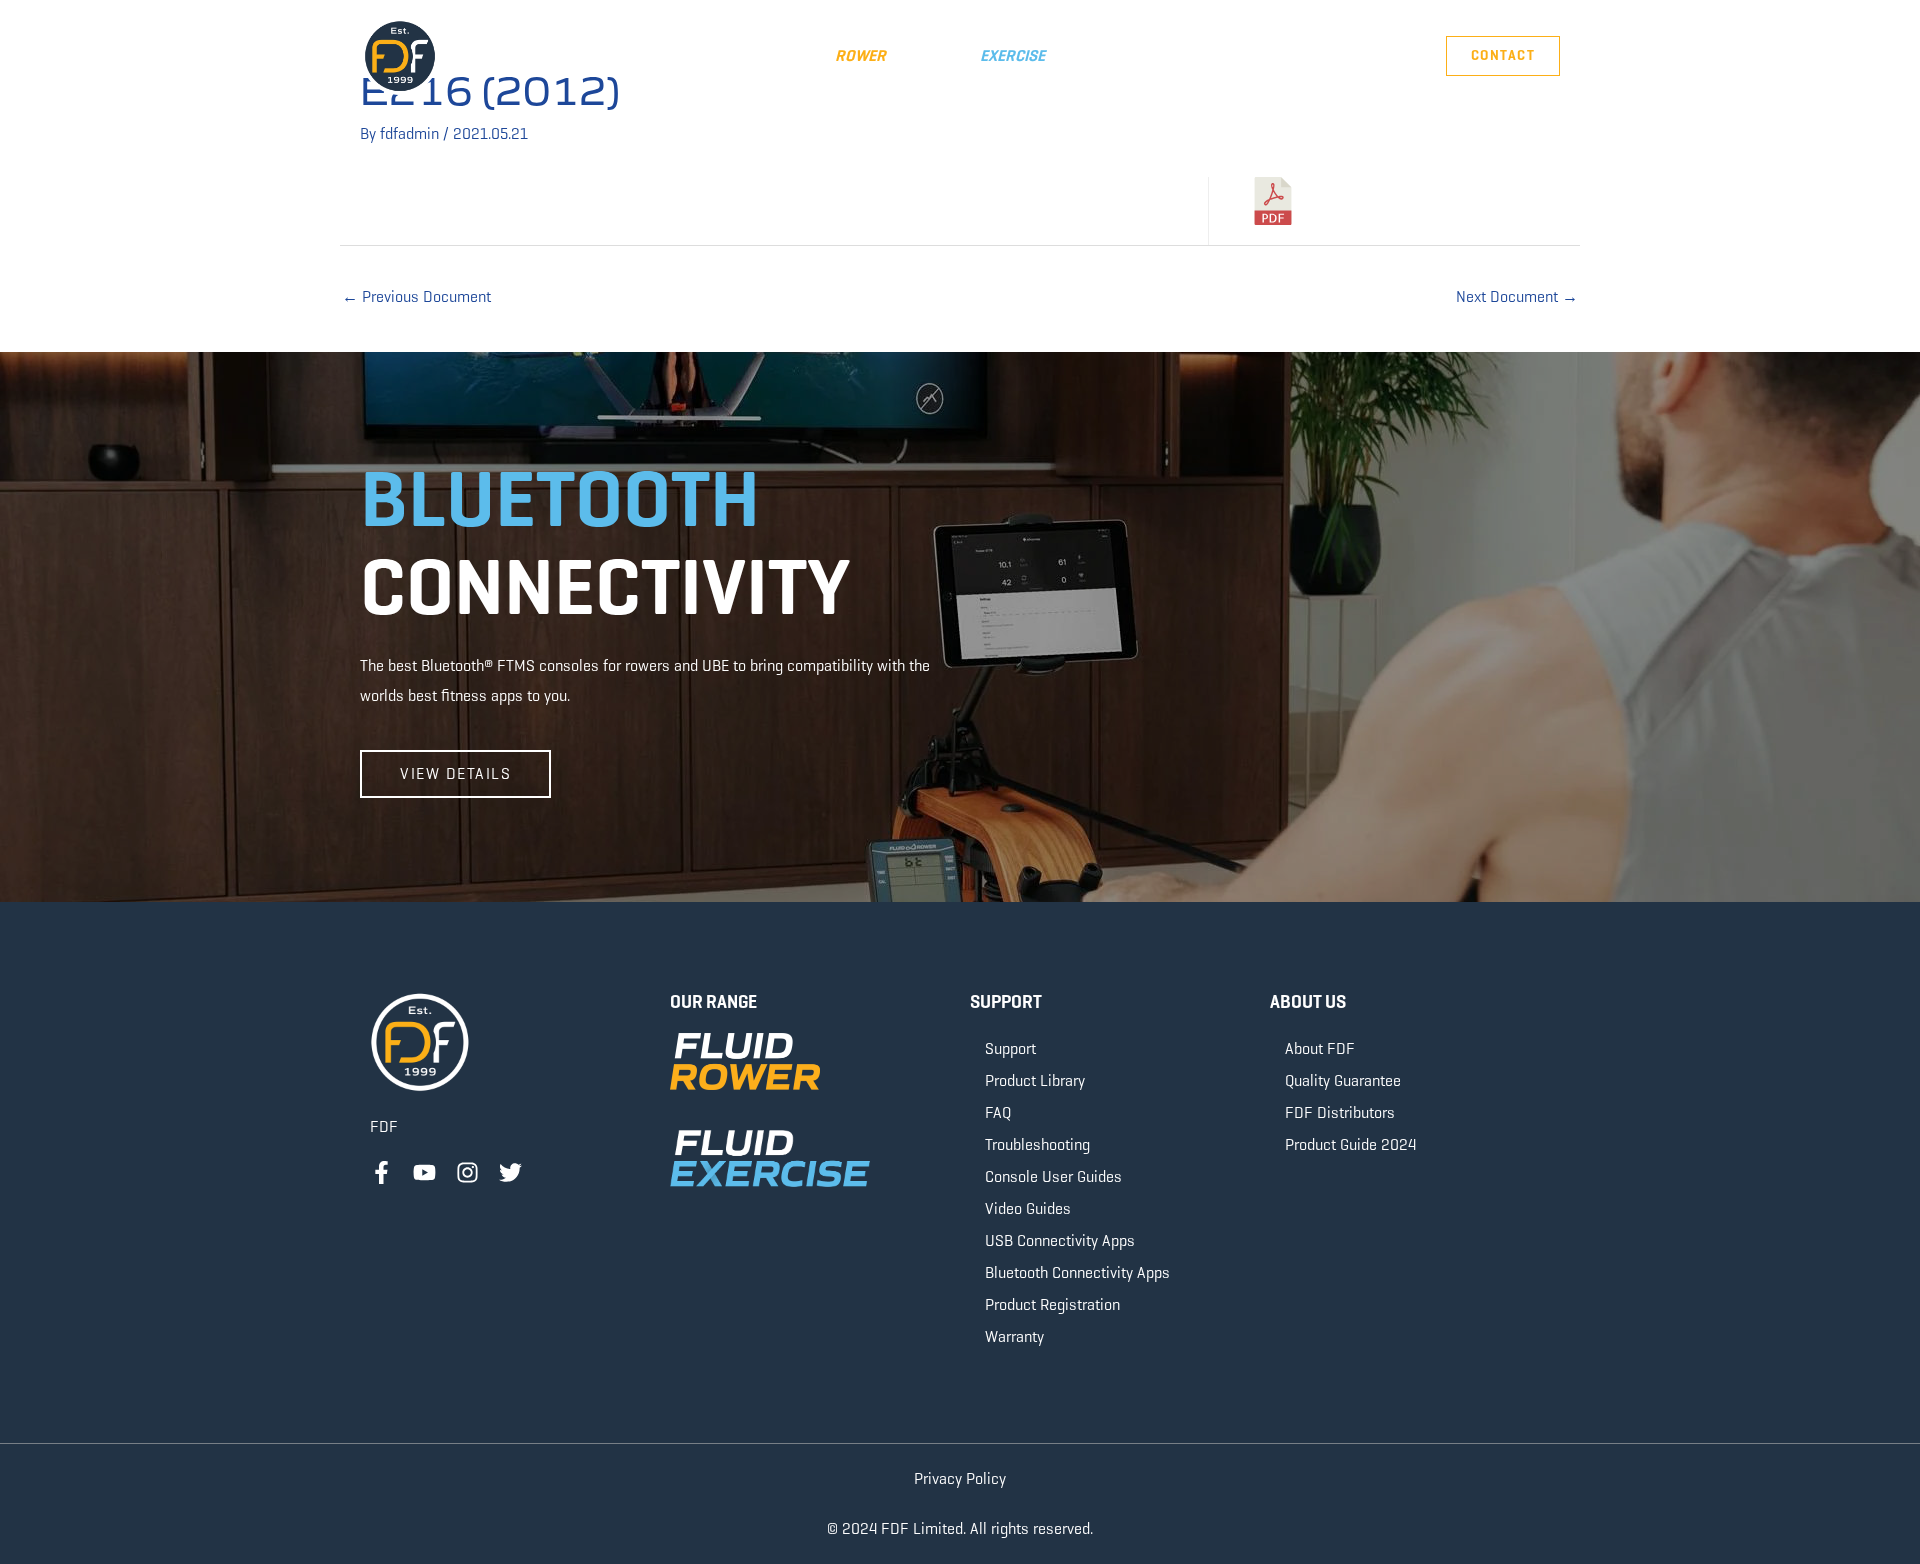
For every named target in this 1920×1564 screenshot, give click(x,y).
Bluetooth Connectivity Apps (1077, 1272)
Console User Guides (1053, 1176)
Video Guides (1028, 1208)
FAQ (998, 1112)
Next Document (1517, 296)
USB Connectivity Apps (1060, 1240)
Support (1010, 1048)
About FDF (1320, 1048)
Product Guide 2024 (1350, 1144)
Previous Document (416, 296)
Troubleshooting (1037, 1144)
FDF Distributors (1340, 1112)
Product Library (1035, 1080)
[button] (750, 56)
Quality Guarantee (1343, 1080)
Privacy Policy (960, 1478)
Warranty (1014, 1336)
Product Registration (1052, 1304)
